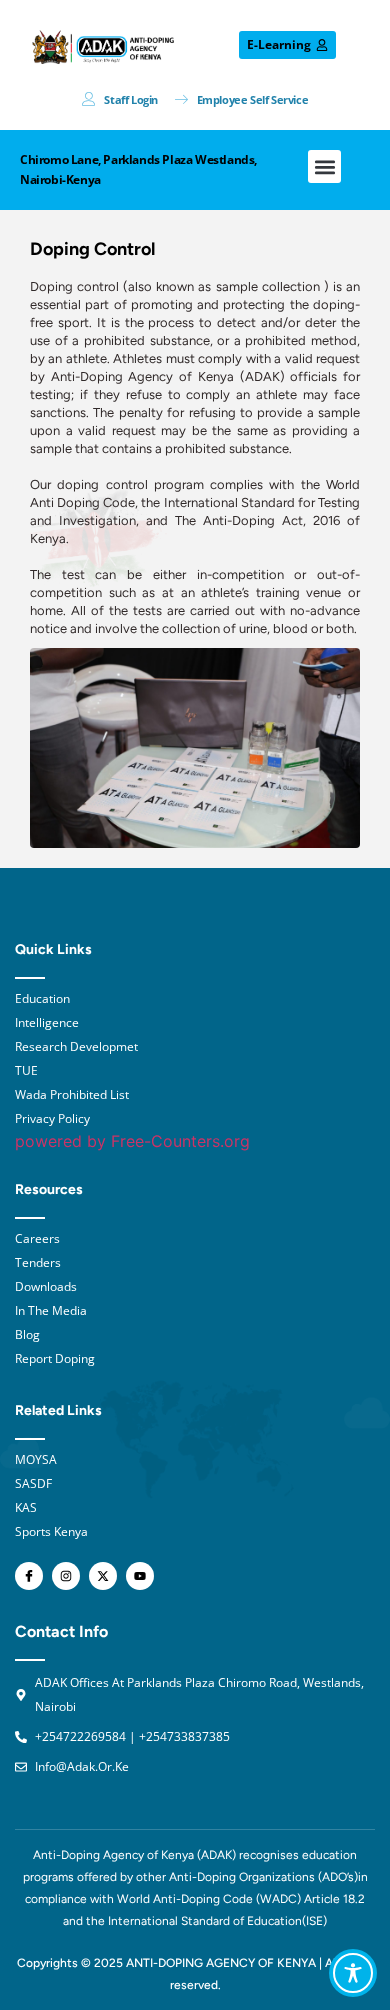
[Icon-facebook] (29, 1576)
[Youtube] (140, 1576)
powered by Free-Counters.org (132, 1141)
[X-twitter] (103, 1576)
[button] (324, 166)
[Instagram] (66, 1576)
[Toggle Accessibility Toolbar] (353, 1973)
